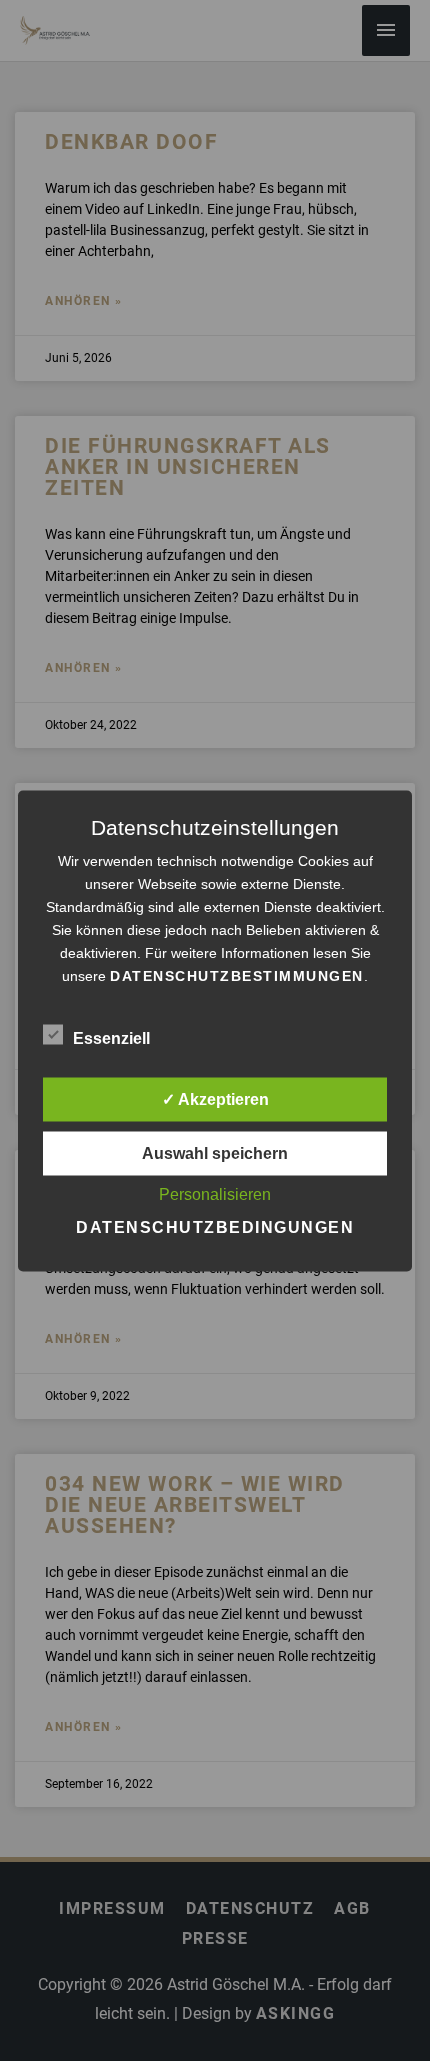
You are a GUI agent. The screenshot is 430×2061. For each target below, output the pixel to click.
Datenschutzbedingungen (215, 1226)
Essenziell (111, 1037)
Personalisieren (215, 1193)
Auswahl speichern (215, 1152)
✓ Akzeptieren (215, 1098)
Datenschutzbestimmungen (237, 975)
